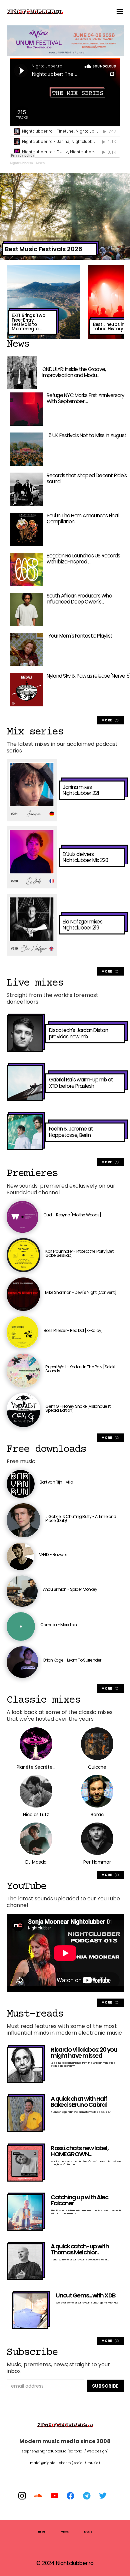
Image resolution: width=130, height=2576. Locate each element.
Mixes (40, 163)
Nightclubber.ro (21, 163)
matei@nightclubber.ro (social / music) (65, 2463)
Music (88, 2532)
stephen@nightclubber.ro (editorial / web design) (65, 2451)
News (42, 2532)
